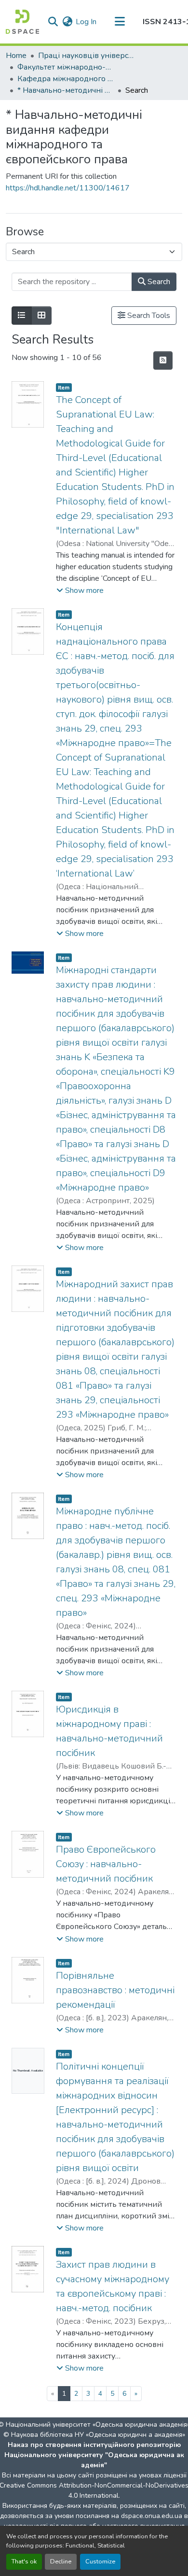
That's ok (24, 2562)
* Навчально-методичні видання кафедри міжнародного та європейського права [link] (66, 90)
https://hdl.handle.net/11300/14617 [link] (68, 188)
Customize (100, 2562)
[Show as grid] (41, 316)
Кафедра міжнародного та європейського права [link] (66, 79)
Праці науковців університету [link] (86, 56)
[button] (22, 22)
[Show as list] (22, 316)
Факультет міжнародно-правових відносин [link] (66, 67)
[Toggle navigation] (120, 22)
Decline (61, 2562)
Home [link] (16, 56)
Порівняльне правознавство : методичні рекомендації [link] (115, 1990)
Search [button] (158, 282)
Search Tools (148, 316)
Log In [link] (86, 22)
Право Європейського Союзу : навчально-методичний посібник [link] (106, 1864)
